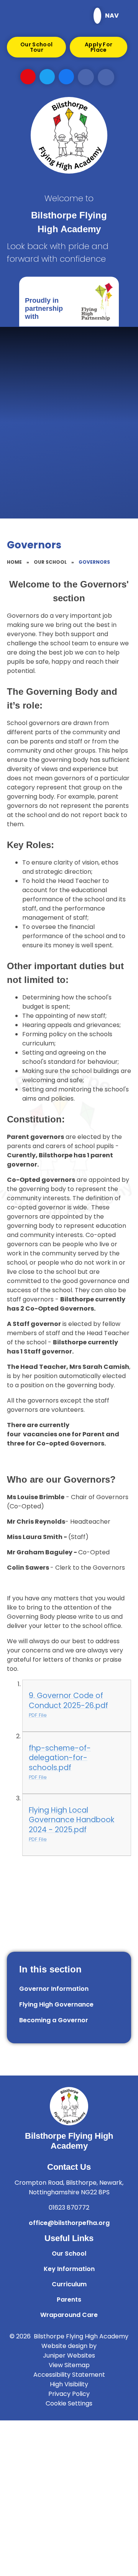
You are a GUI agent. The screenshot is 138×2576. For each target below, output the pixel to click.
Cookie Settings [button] (69, 2403)
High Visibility (69, 2384)
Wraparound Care (69, 2315)
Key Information (69, 2269)
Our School (50, 562)
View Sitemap (69, 2365)
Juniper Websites (69, 2355)
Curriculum (69, 2284)
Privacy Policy (69, 2394)
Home (14, 562)
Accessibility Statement (69, 2375)
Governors (94, 562)
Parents (69, 2300)
